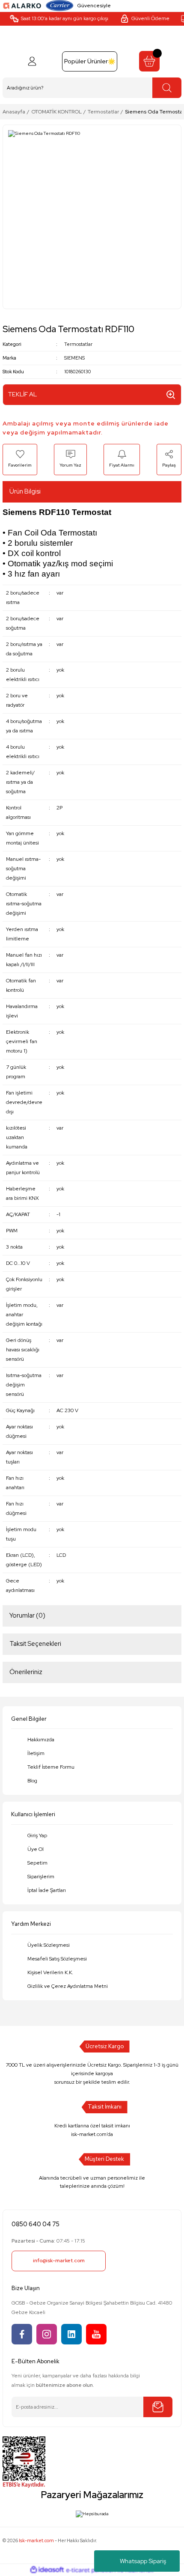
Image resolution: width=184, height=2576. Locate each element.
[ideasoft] (47, 2570)
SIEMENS (74, 358)
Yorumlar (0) (27, 1615)
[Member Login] (32, 61)
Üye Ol (36, 1849)
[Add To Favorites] (20, 459)
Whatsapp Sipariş (143, 2561)
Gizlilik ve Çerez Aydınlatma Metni (68, 1986)
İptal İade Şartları (47, 1890)
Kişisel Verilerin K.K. (50, 1972)
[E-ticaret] (91, 2570)
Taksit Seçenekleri (35, 1644)
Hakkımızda (41, 1740)
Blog (32, 1781)
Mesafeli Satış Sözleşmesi (57, 1959)
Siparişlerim (41, 1877)
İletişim (36, 1753)
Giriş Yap (37, 1835)
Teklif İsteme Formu (51, 1767)
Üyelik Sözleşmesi (49, 1945)
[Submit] (158, 2407)
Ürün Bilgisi (25, 491)
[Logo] (22, 5)
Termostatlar (78, 344)
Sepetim (37, 1863)
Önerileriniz (26, 1672)
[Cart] (149, 61)
